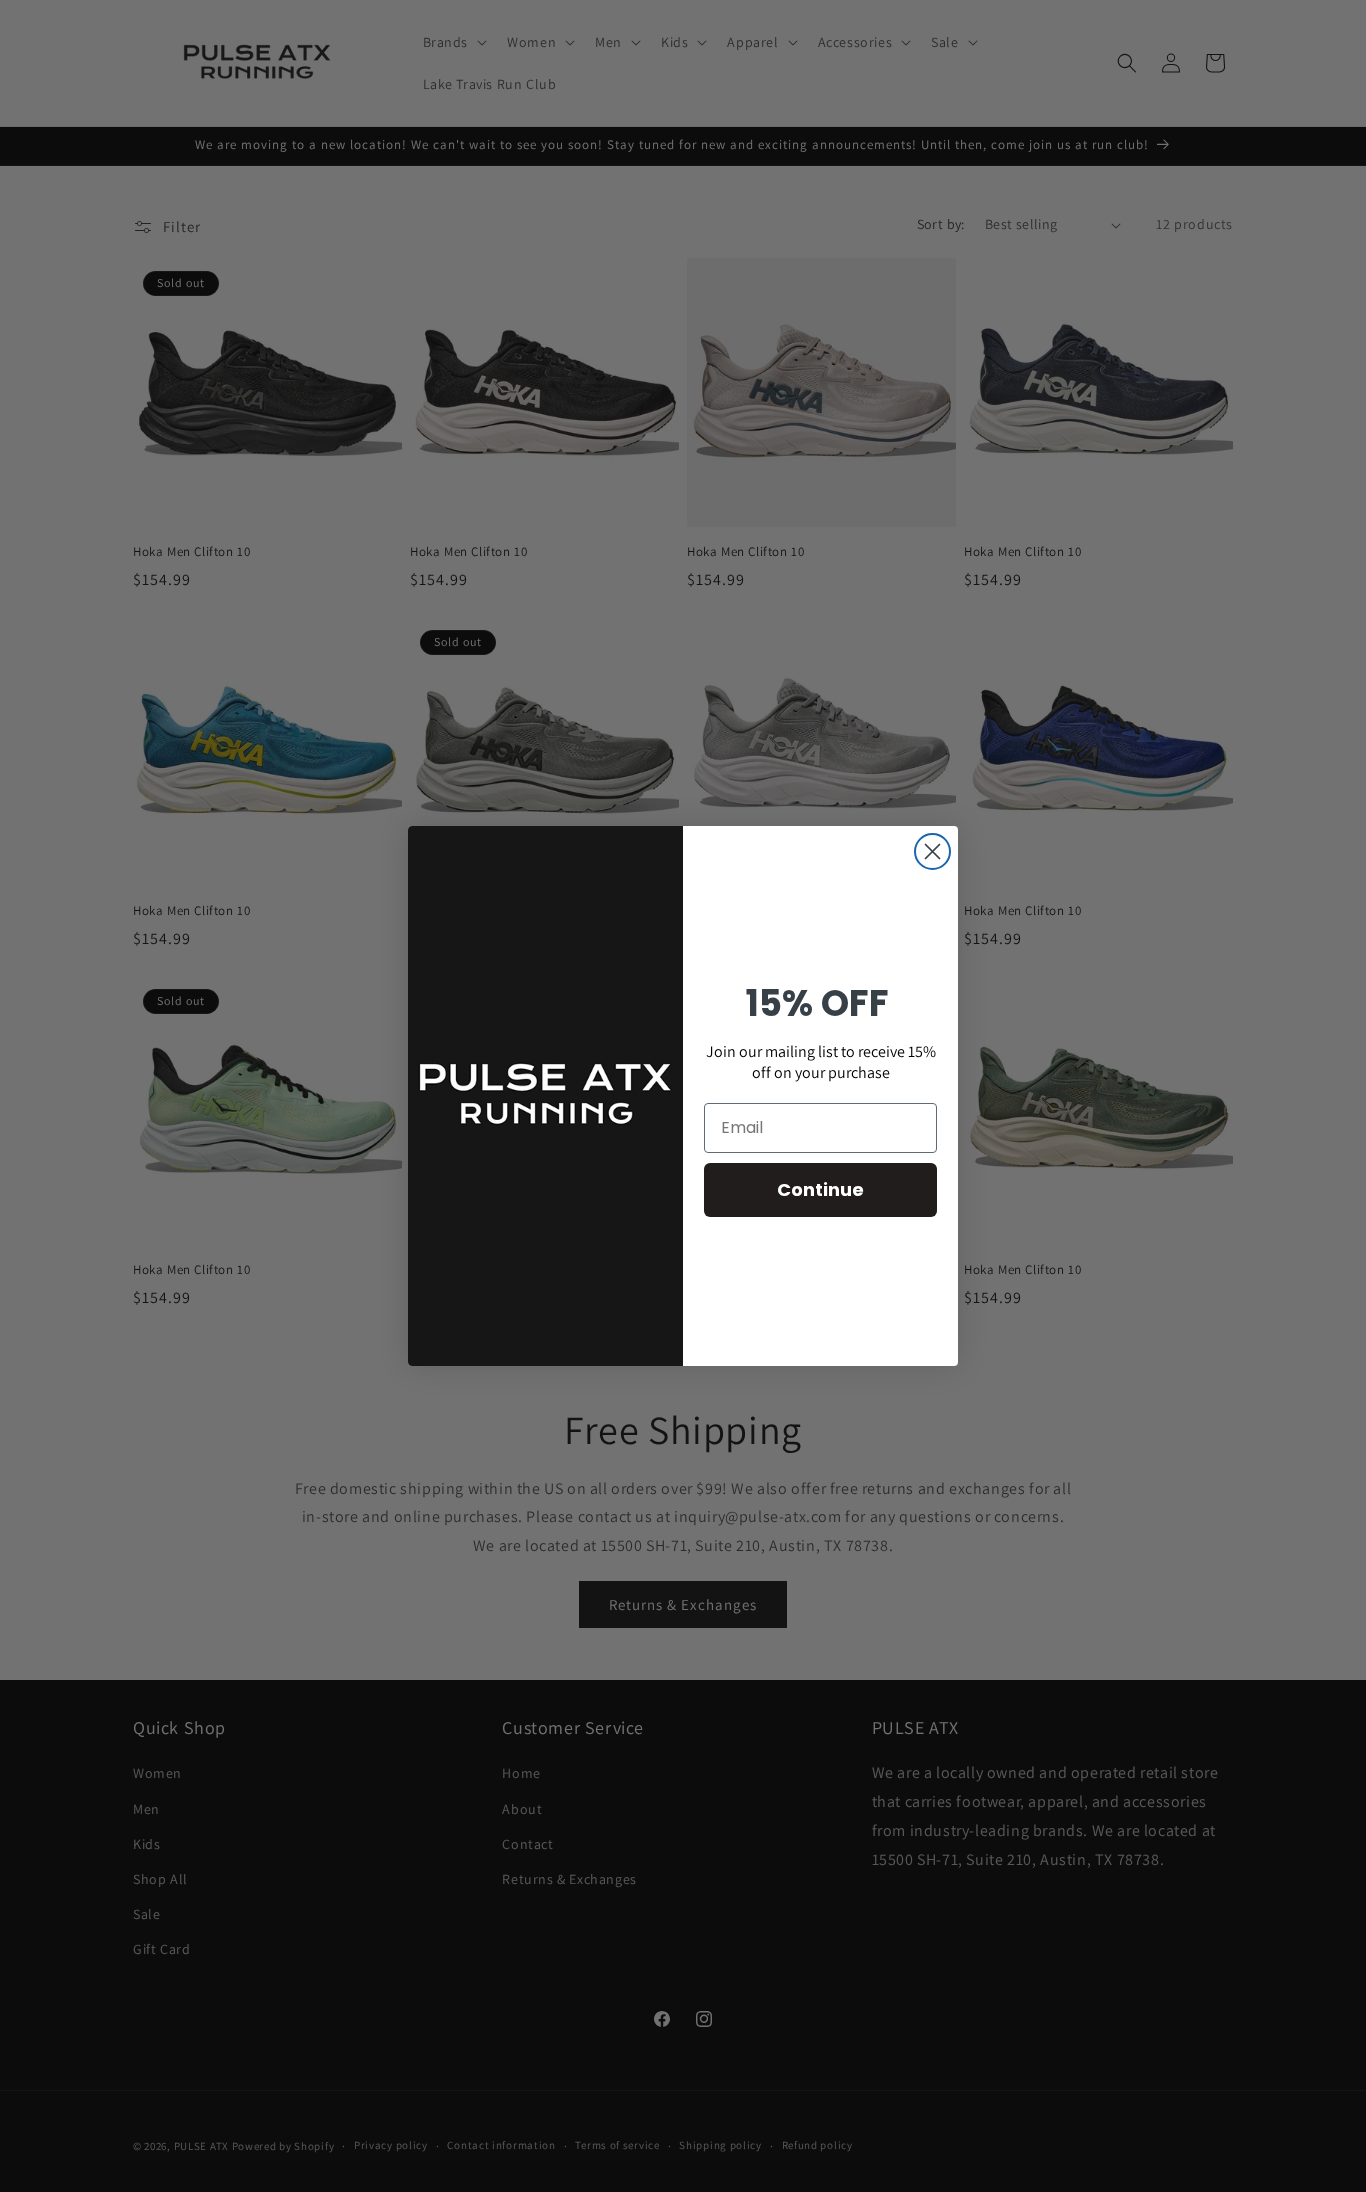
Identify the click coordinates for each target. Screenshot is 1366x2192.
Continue (820, 1189)
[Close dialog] (932, 851)
